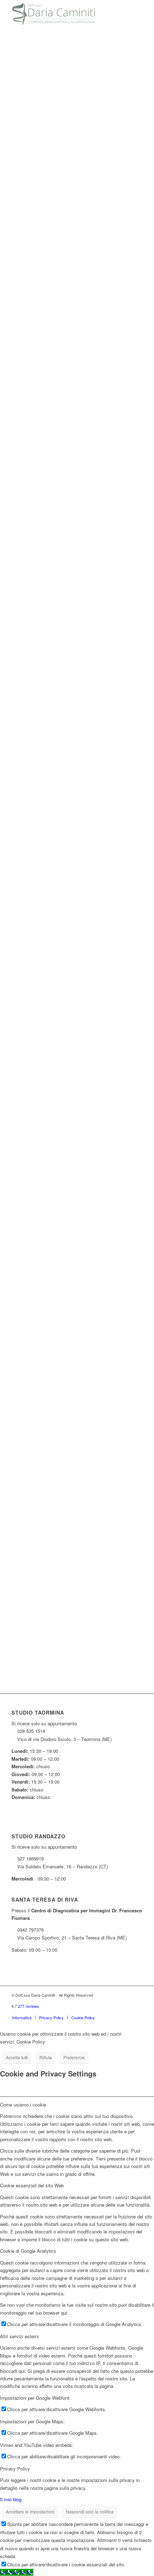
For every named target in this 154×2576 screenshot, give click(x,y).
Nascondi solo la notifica (90, 2511)
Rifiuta (46, 2057)
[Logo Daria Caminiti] (64, 14)
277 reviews (28, 2006)
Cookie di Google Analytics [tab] (28, 2251)
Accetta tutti (17, 2057)
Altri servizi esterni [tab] (19, 2336)
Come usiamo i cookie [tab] (23, 2105)
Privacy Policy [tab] (15, 2469)
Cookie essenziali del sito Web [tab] (32, 2185)
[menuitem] (22, 2017)
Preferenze (74, 2057)
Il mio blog (11, 2499)
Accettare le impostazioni (30, 2511)
